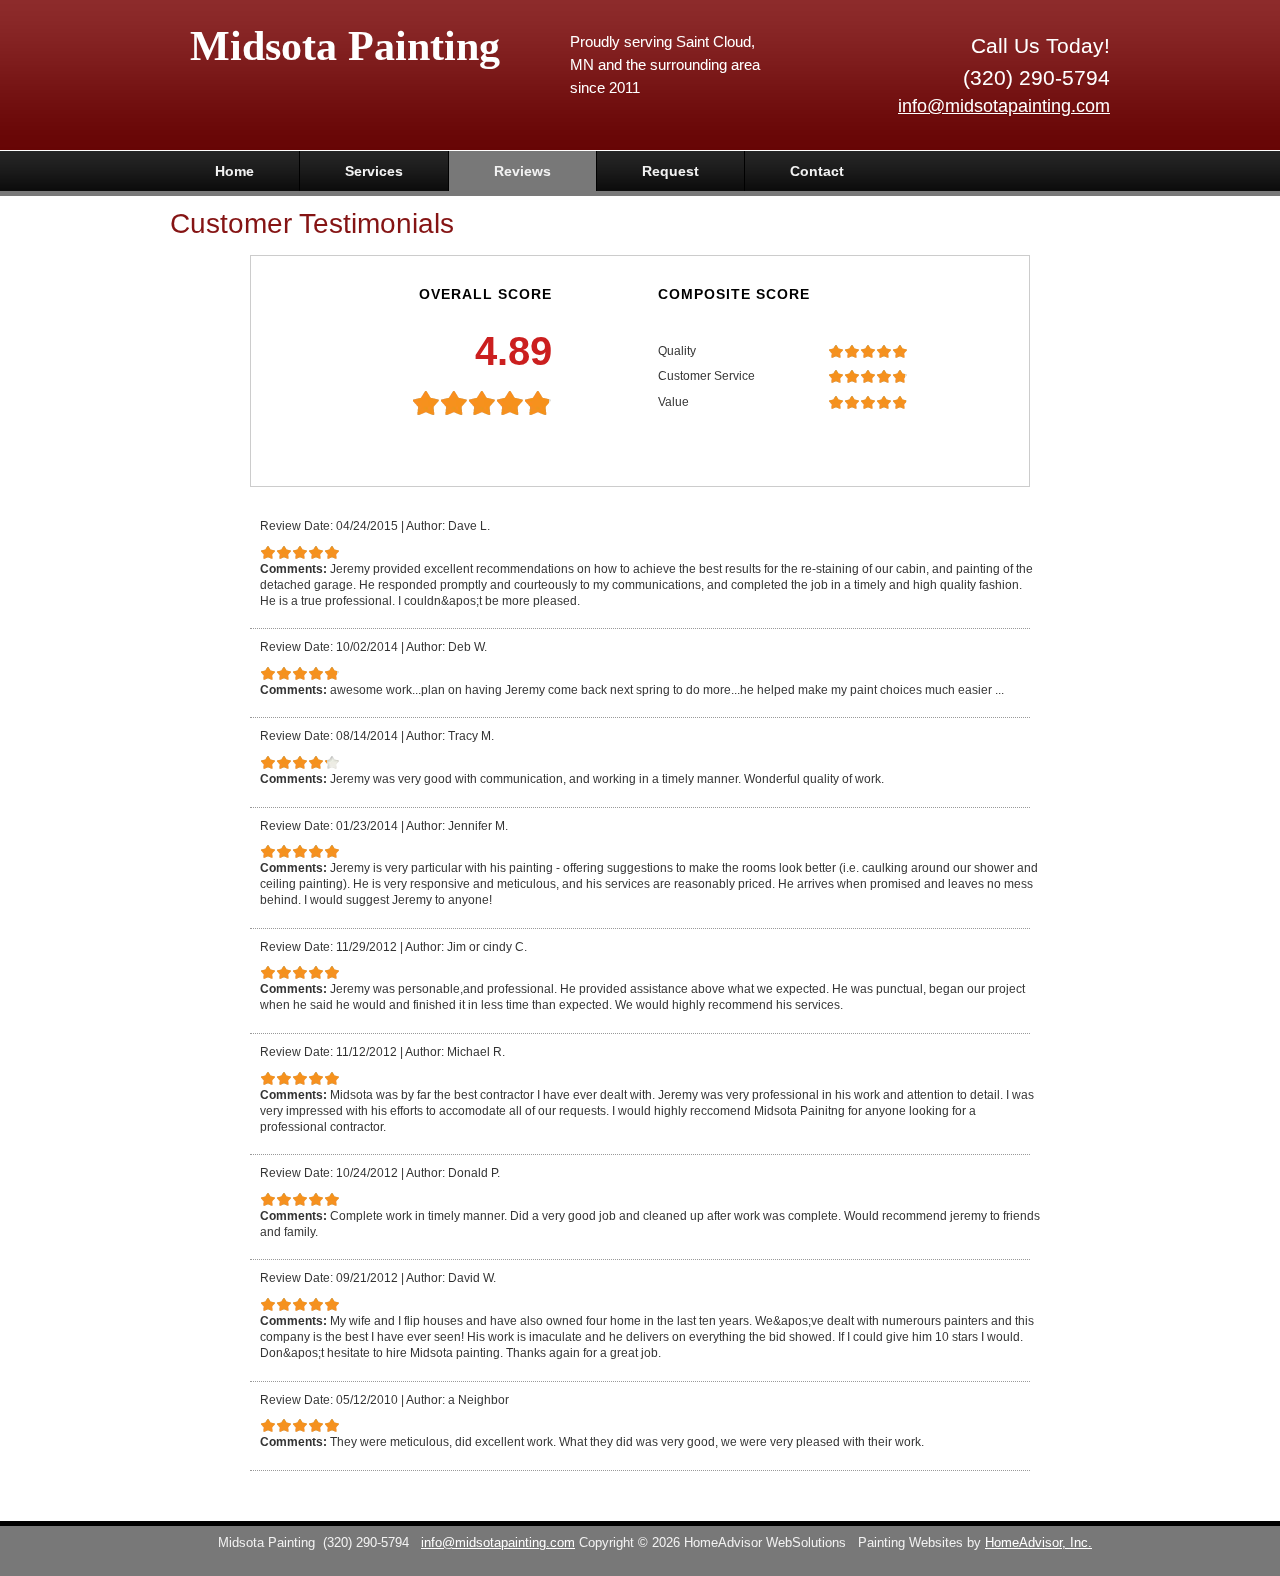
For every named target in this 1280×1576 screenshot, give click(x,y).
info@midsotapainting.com (1004, 106)
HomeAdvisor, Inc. (1038, 1543)
